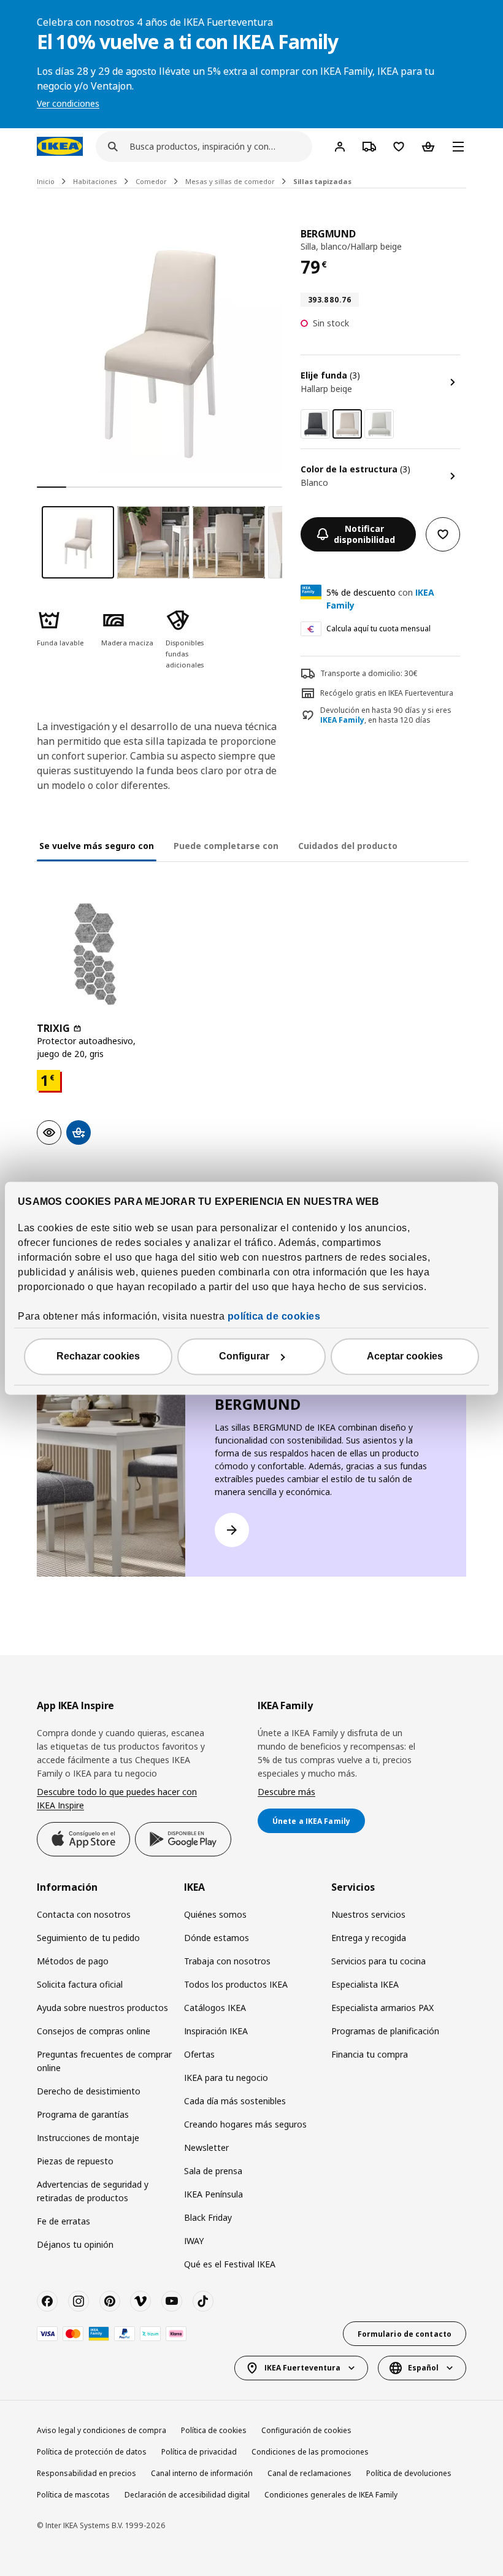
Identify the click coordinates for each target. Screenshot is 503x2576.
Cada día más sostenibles (235, 2101)
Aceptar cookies (405, 1356)
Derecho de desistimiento (89, 2091)
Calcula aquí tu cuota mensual (378, 629)
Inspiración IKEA (216, 2031)
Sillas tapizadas (322, 181)
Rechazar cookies (98, 1356)
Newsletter (206, 2147)
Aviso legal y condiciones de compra (102, 2430)
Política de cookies (214, 2430)
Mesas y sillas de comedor (230, 181)
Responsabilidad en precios (86, 2473)
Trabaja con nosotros (227, 1961)
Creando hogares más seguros (245, 2124)
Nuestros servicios (368, 1914)
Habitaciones (95, 181)
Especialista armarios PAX (382, 2008)
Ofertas (199, 2054)
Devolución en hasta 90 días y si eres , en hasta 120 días (386, 716)
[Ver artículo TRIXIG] (95, 954)
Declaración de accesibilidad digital (187, 2495)
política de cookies (274, 1316)
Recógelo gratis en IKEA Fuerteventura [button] (387, 693)
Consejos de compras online (94, 2031)
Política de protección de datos (92, 2452)
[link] (315, 424)
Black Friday (208, 2217)
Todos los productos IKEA (236, 1984)
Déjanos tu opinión (75, 2244)
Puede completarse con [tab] (226, 846)
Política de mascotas (73, 2495)
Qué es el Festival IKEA (230, 2264)
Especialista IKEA (365, 1984)
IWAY (194, 2241)
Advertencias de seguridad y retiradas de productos (93, 2191)
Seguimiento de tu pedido (88, 1938)
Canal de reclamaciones (309, 2473)
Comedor (151, 181)
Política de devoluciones (409, 2473)
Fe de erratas (63, 2221)
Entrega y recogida (369, 1938)
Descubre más (286, 1792)
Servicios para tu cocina (378, 1961)
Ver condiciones (68, 103)
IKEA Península (213, 2194)
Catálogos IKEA (215, 2008)
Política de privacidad (199, 2452)
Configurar (244, 1356)
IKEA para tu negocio (226, 2078)
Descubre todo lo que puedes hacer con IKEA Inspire (117, 1798)
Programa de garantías (83, 2114)
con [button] (380, 599)
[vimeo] (140, 2301)
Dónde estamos (217, 1938)
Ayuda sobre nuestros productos (102, 2008)
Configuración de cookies (306, 2430)
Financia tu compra (370, 2054)
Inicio (46, 181)
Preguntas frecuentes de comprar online (104, 2061)
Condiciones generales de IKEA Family (331, 2495)
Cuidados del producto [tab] (348, 846)
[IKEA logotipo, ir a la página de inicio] (60, 146)
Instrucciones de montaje (88, 2138)
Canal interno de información (202, 2473)
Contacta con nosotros (84, 1914)
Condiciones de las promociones (310, 2452)
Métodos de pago (73, 1961)
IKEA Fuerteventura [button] (302, 2368)
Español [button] (423, 2368)
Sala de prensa (213, 2171)
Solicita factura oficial (80, 1984)
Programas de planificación (385, 2031)
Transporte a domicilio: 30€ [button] (369, 673)
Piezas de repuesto (75, 2161)
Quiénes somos (215, 1914)
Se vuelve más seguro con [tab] (97, 846)
